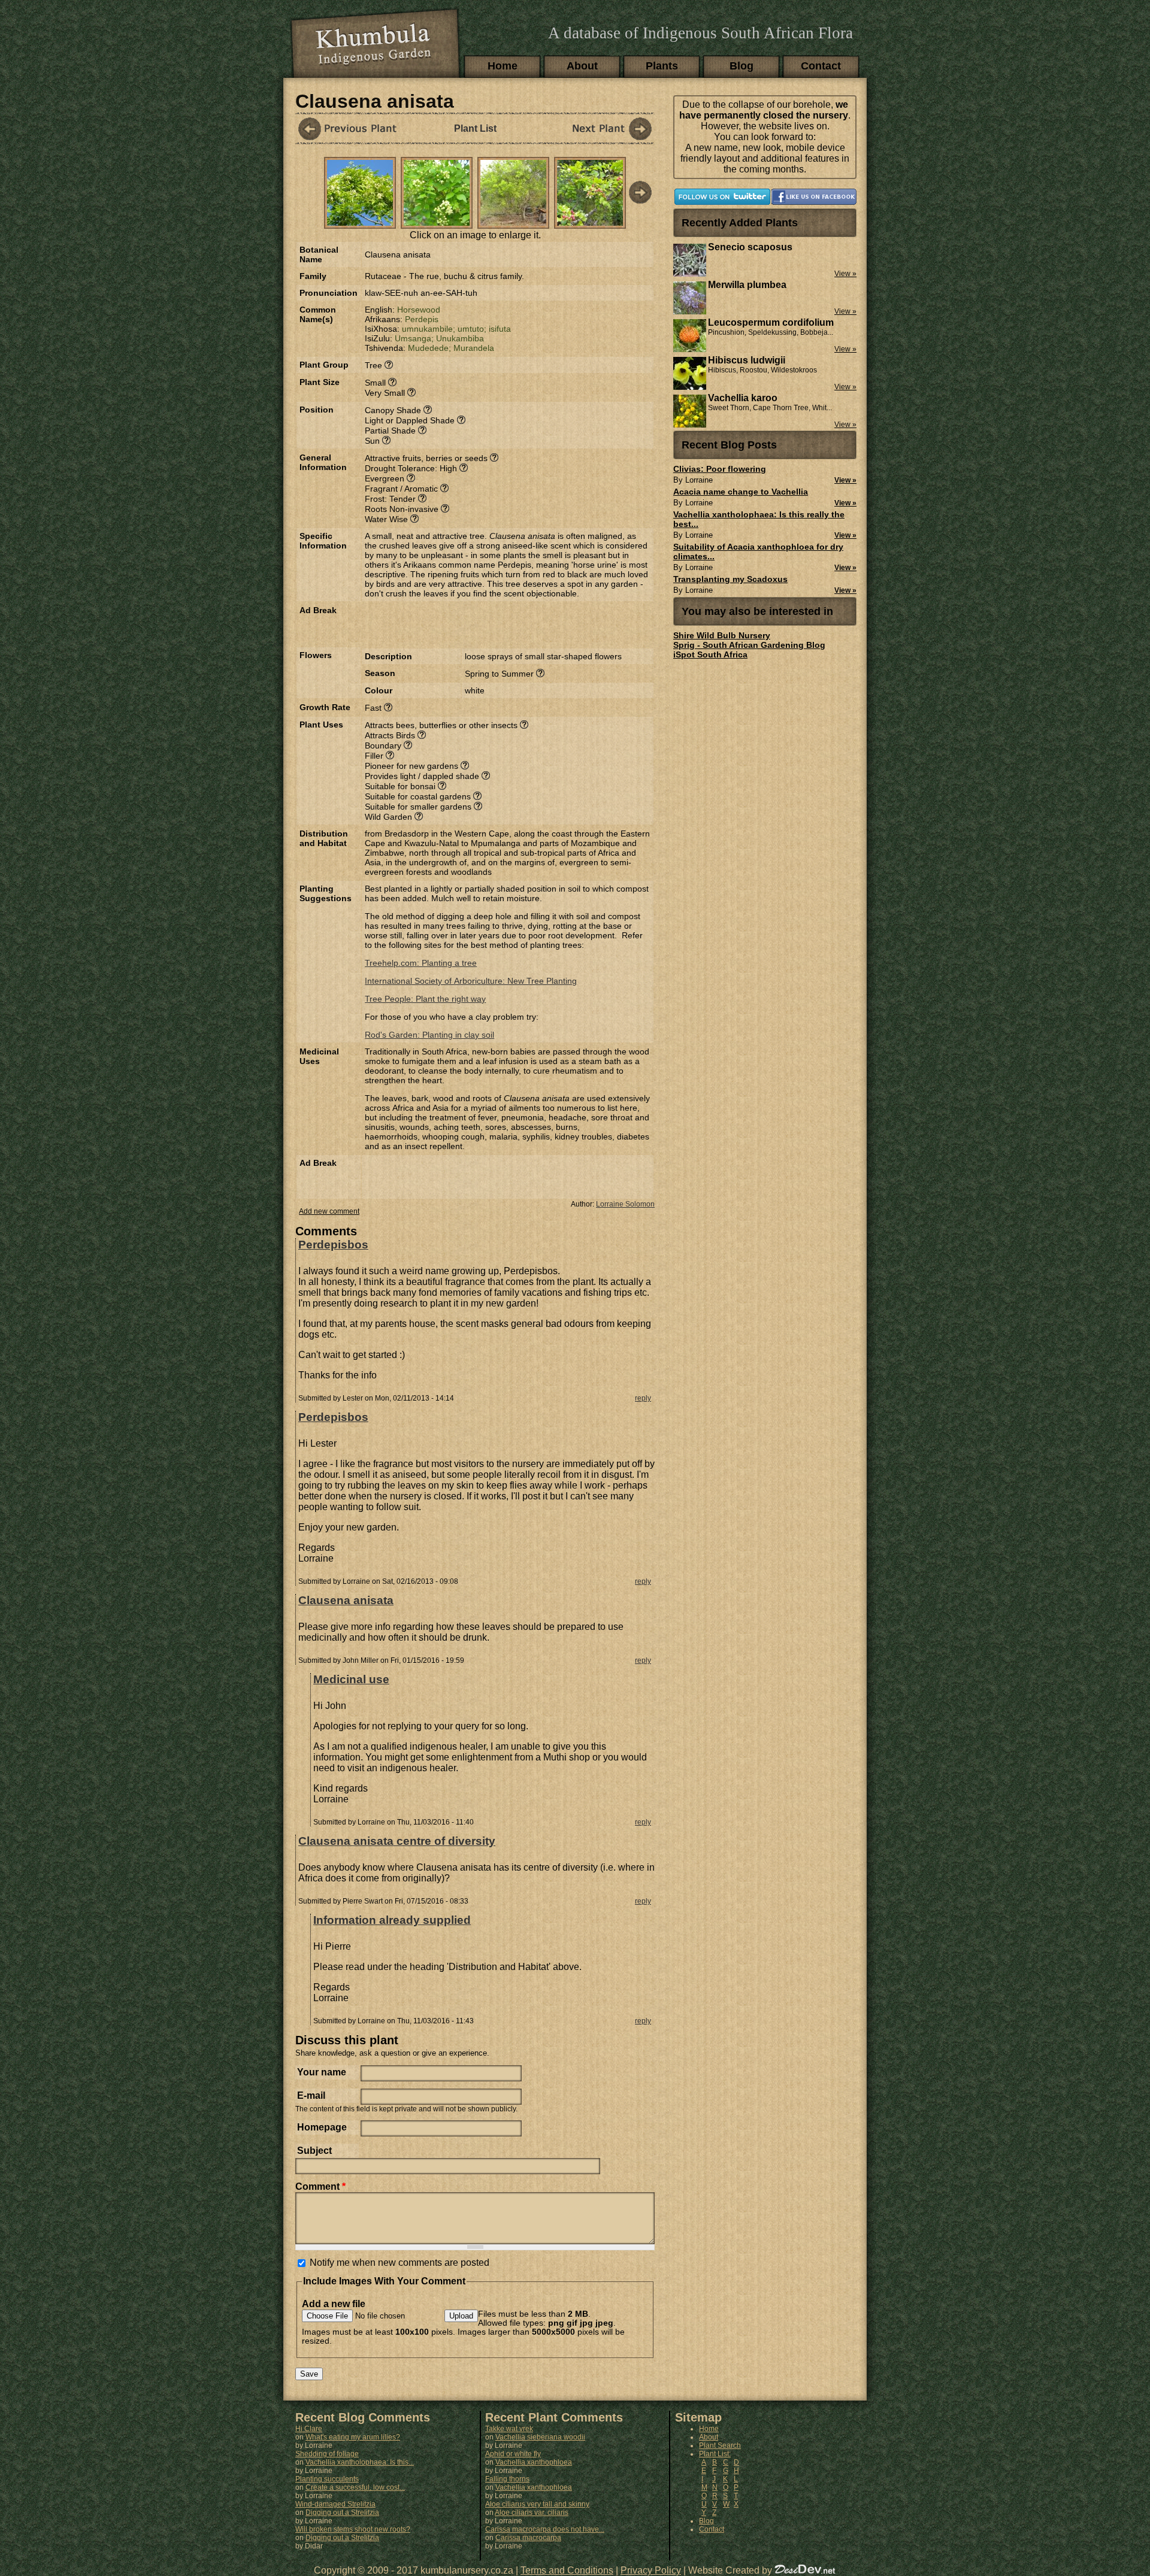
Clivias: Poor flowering (720, 469)
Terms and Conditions (567, 2570)
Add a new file (334, 2304)
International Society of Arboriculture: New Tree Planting (471, 981)
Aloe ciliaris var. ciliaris (532, 2513)
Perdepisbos (333, 1245)
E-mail (311, 2095)
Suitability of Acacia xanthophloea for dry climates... (758, 551)
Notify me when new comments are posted (400, 2263)
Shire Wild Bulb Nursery (722, 635)
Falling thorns (507, 2479)
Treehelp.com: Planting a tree (421, 963)
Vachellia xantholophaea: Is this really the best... (759, 519)
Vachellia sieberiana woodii (540, 2437)
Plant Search (720, 2445)
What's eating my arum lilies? (353, 2437)
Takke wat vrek (509, 2429)
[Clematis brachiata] (600, 128)
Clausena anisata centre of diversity (397, 1841)
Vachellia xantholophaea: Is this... (360, 2462)
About (582, 66)
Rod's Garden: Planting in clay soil (429, 1035)
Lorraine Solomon (625, 1204)
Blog (742, 66)
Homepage (322, 2127)
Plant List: (715, 2454)
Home (503, 66)
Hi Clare (309, 2429)
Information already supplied (392, 1920)
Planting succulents (327, 2479)
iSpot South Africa (710, 654)
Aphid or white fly (513, 2454)
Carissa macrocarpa (528, 2538)
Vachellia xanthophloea (534, 2462)
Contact (821, 66)
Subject (314, 2151)
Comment (320, 2186)
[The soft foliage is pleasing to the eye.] (437, 222)
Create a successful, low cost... (355, 2487)
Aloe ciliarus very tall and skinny (537, 2504)
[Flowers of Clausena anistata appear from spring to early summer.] (360, 222)
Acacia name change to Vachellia (741, 492)
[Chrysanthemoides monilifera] (349, 128)
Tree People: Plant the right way (425, 999)
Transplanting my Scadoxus (730, 579)
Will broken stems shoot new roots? (353, 2529)
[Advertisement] (505, 623)
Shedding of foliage (327, 2454)
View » (845, 480)
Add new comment (329, 1211)
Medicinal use (351, 1679)
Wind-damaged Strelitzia (335, 2504)
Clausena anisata (346, 1600)
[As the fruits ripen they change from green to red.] (590, 222)
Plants (662, 66)
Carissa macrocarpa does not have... (545, 2529)
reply (643, 1398)
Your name (322, 2072)
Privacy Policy (651, 2570)
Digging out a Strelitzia (342, 2513)
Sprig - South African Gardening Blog (749, 645)
